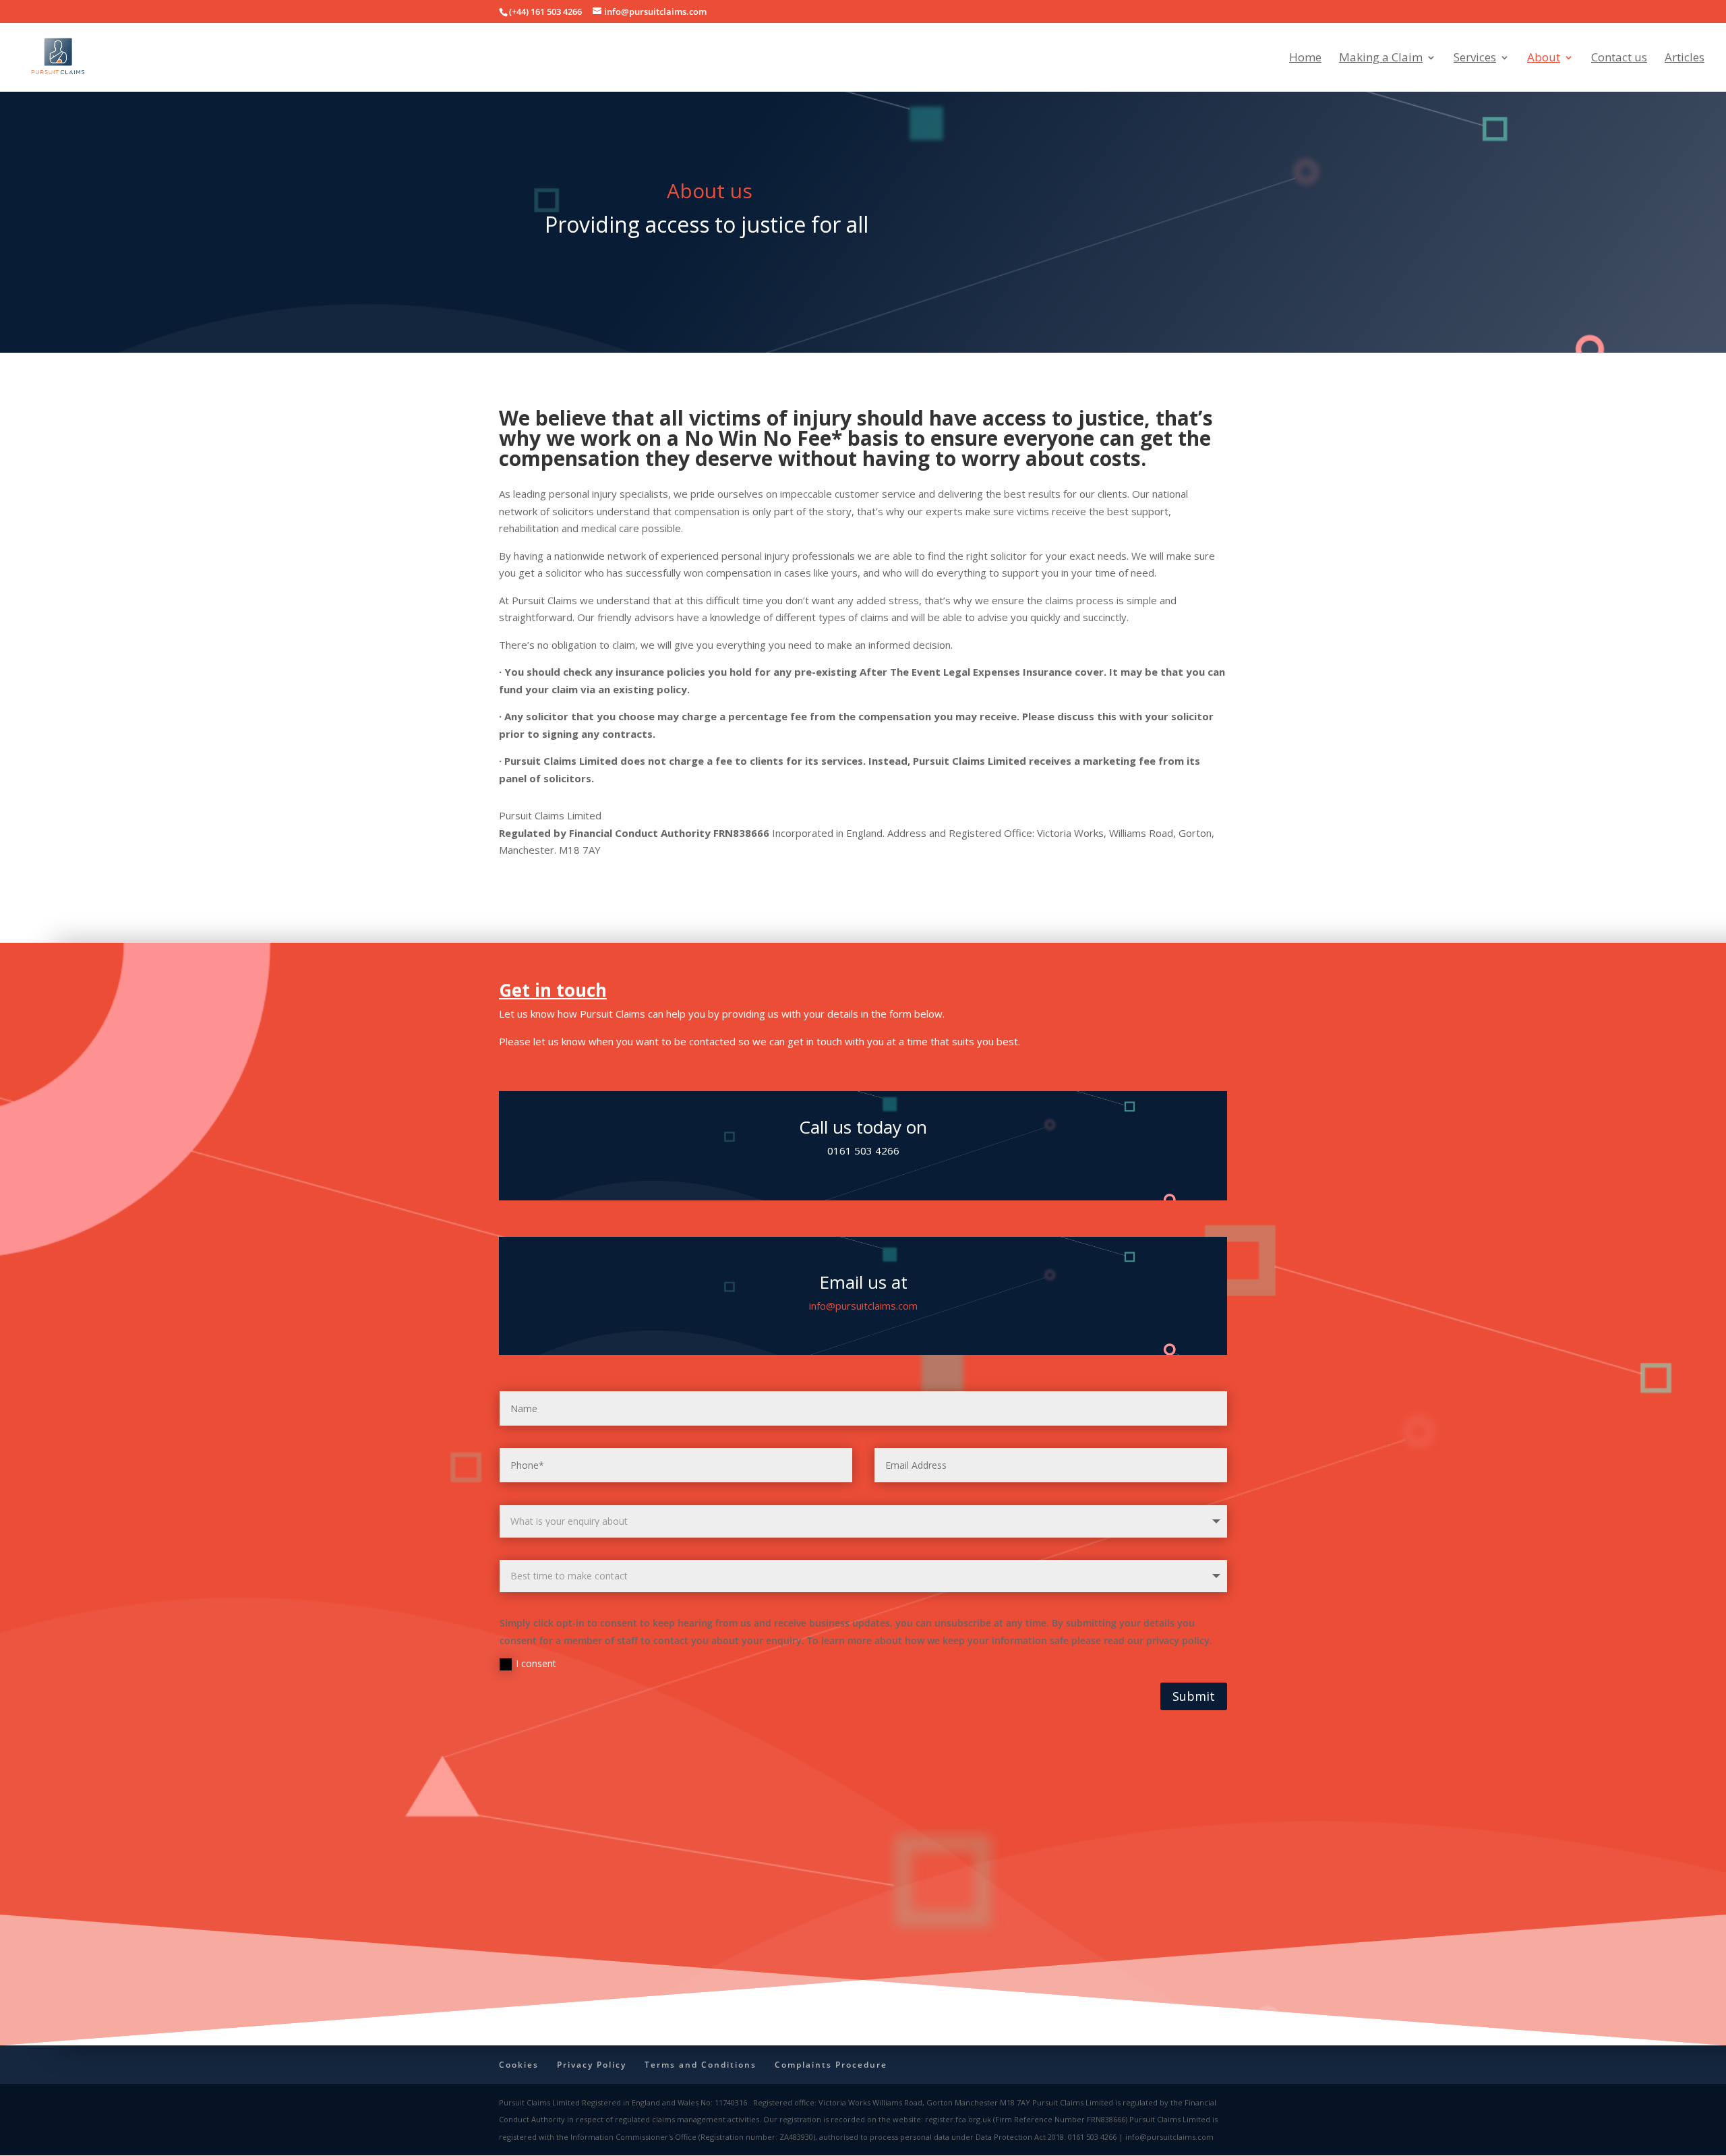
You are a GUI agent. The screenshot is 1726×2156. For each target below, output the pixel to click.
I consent (536, 1663)
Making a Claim (1381, 59)
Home (1305, 59)
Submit (1194, 1696)
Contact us (1619, 59)
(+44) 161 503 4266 (545, 11)
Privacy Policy (592, 2065)
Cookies (519, 2065)
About (1544, 59)
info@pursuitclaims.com (863, 1306)
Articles (1685, 59)
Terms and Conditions (701, 2065)
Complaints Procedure (831, 2065)
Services (1475, 59)
